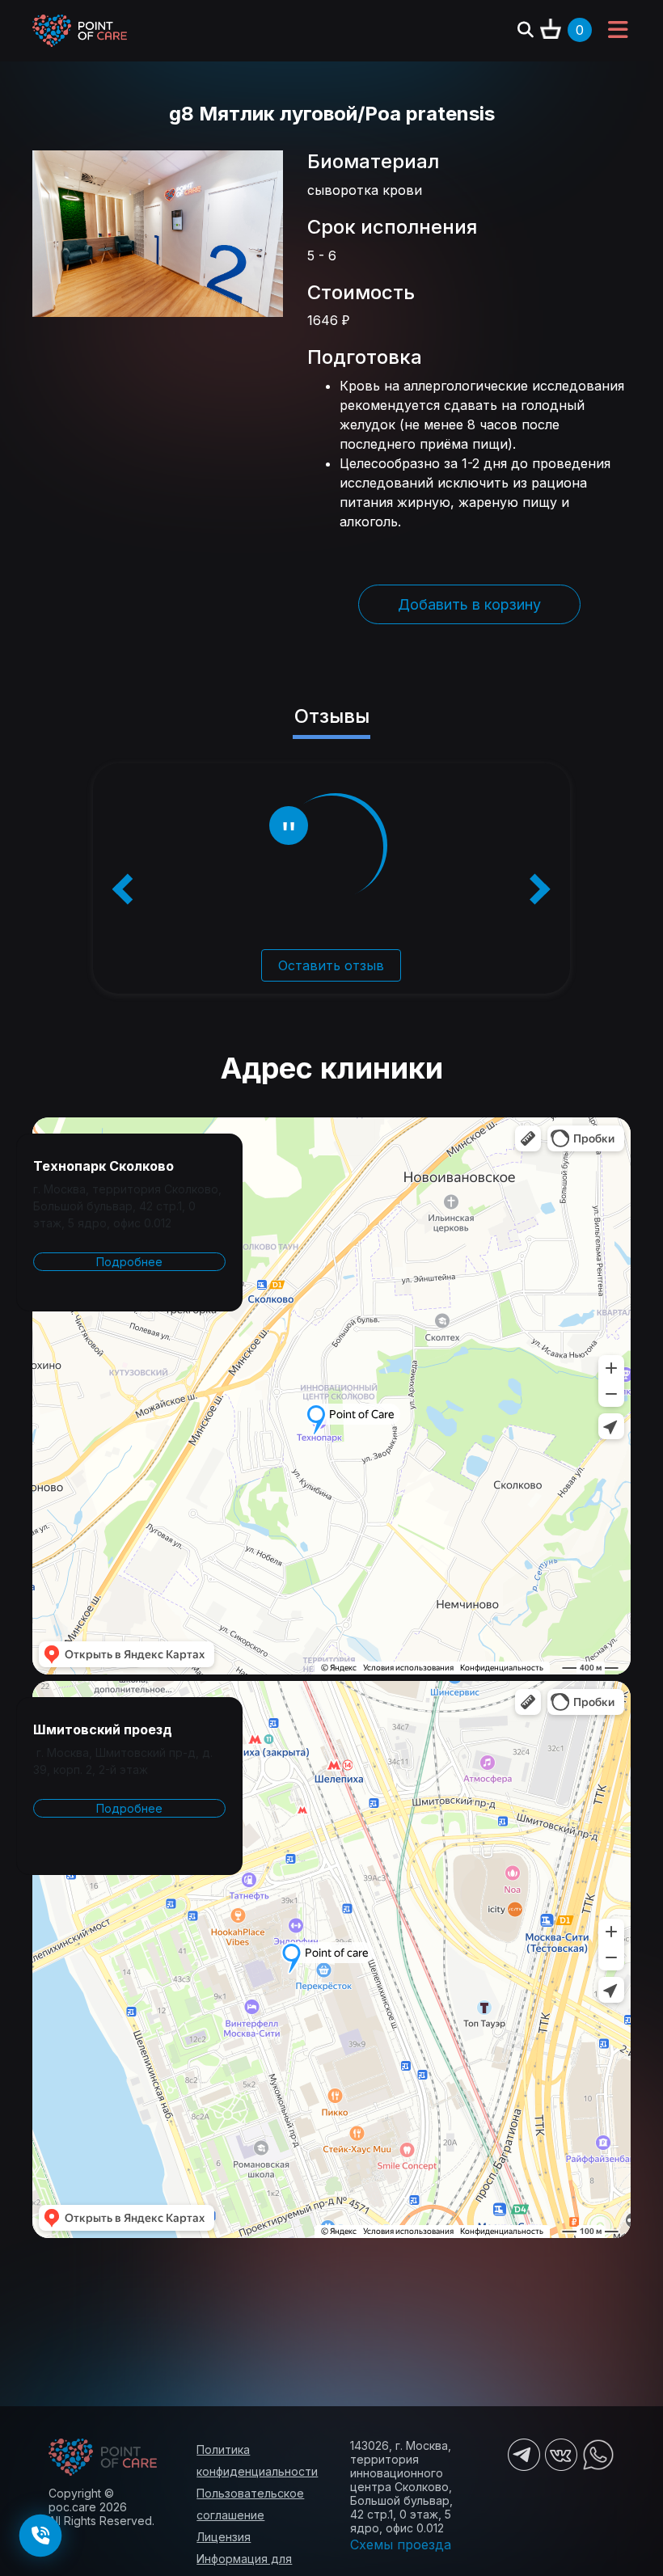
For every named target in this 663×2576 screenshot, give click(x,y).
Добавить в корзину (469, 604)
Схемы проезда (401, 2544)
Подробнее (129, 1262)
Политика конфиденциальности (257, 2460)
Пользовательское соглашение (250, 2504)
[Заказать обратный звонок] (40, 2536)
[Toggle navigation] (618, 31)
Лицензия (224, 2537)
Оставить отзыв (331, 965)
